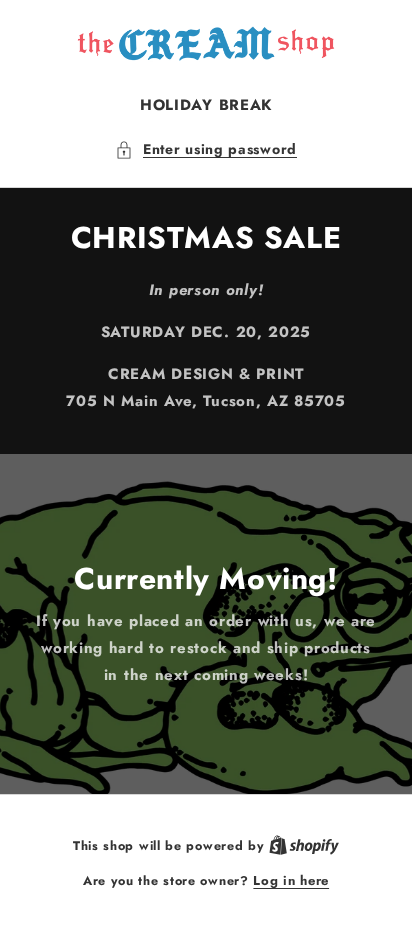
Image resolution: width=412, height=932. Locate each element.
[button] (206, 149)
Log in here (291, 880)
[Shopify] (304, 845)
